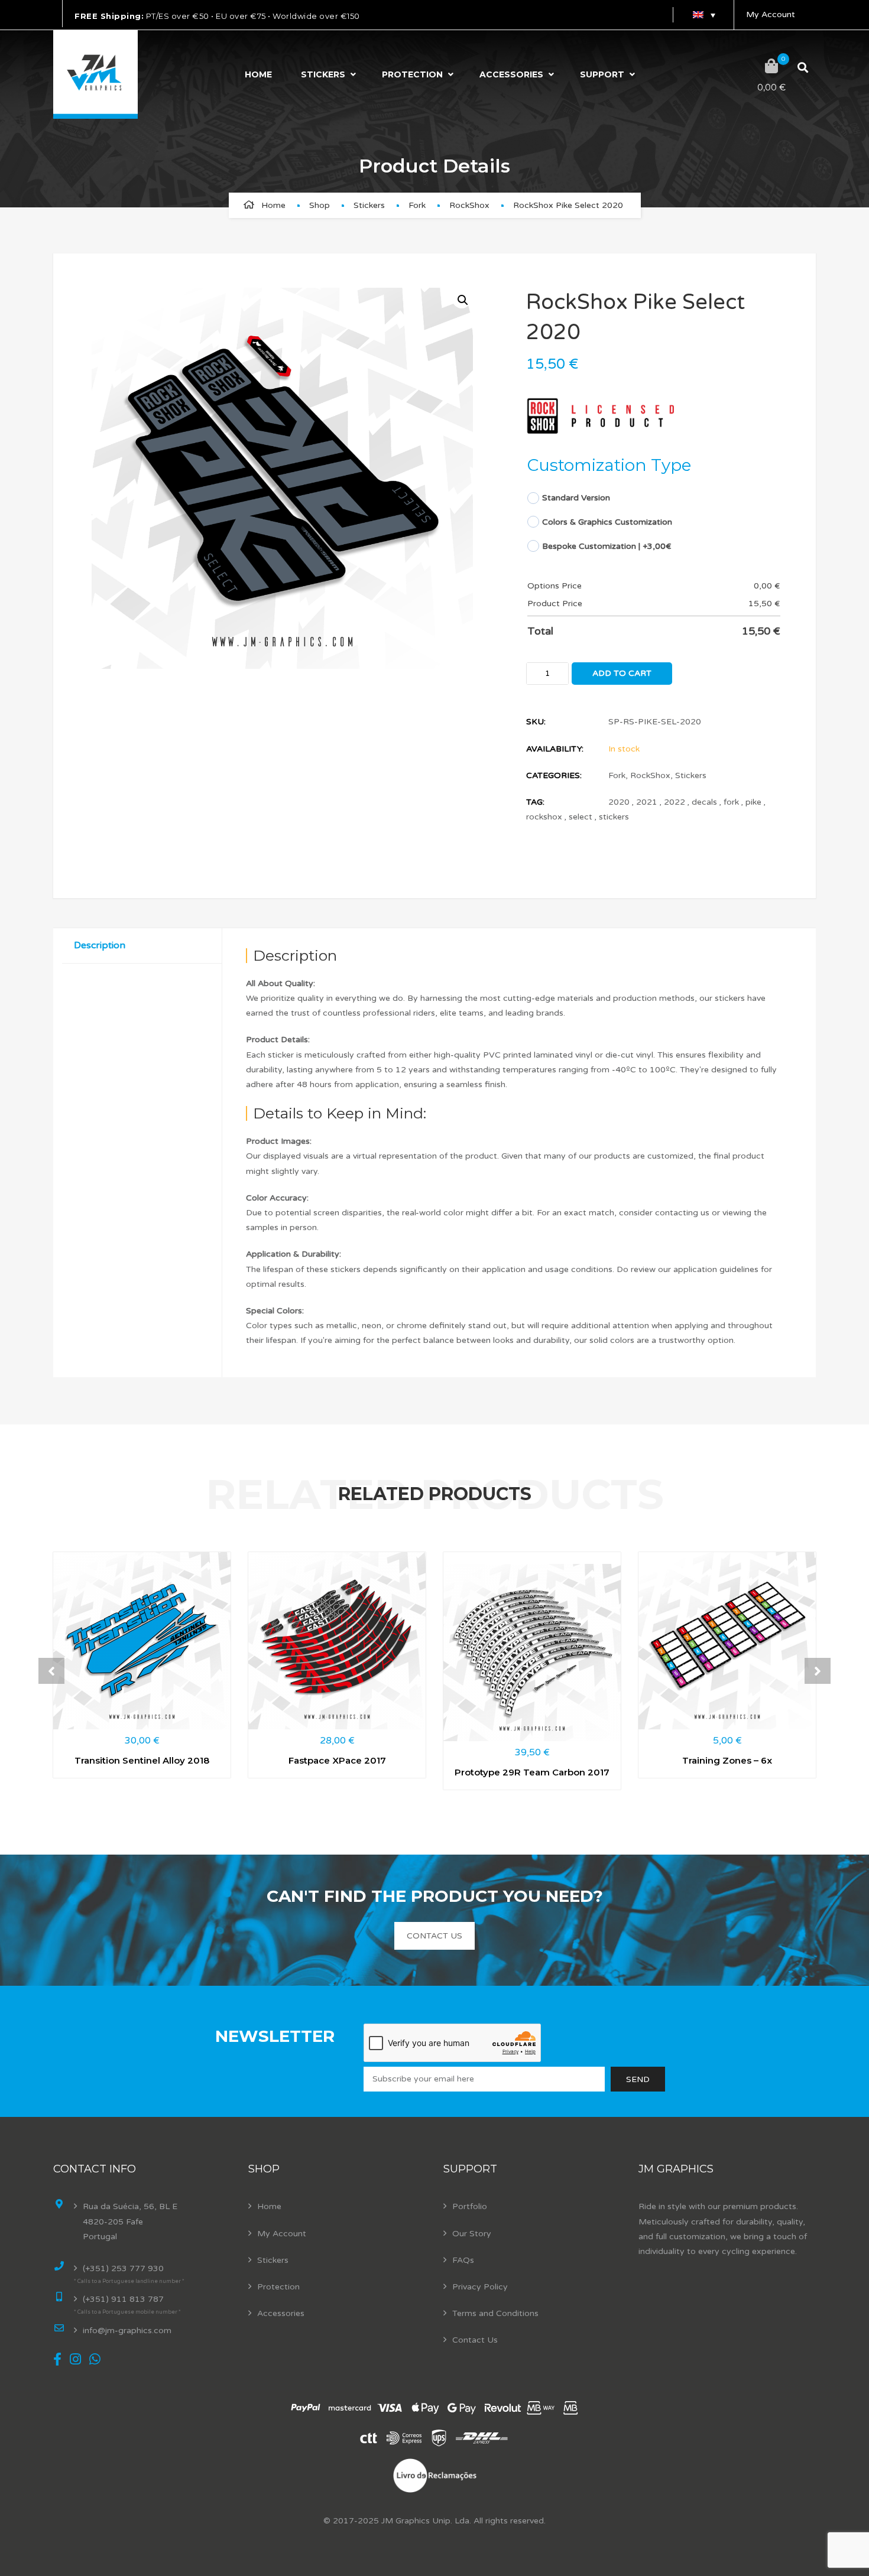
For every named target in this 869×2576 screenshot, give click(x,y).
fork (731, 802)
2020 (619, 802)
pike (753, 802)
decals (704, 802)
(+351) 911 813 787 (123, 2299)
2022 (675, 802)
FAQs (463, 2260)
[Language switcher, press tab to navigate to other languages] (703, 15)
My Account (771, 14)
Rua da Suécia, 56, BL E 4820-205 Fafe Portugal (130, 2221)
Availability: (555, 749)
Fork (417, 205)
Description (100, 945)
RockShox (469, 205)
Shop (320, 205)
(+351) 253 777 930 (123, 2268)
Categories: (554, 775)
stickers (614, 817)
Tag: (535, 802)
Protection (412, 74)
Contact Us (475, 2340)
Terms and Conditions (495, 2313)
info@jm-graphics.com (127, 2331)
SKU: (536, 722)
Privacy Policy (480, 2287)
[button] (462, 299)
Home (258, 74)
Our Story (472, 2234)
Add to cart (622, 673)
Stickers (323, 74)
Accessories (511, 74)
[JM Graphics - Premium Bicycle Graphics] (95, 74)
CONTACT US (434, 1936)
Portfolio (470, 2206)
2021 (647, 802)
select (581, 817)
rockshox (544, 817)
